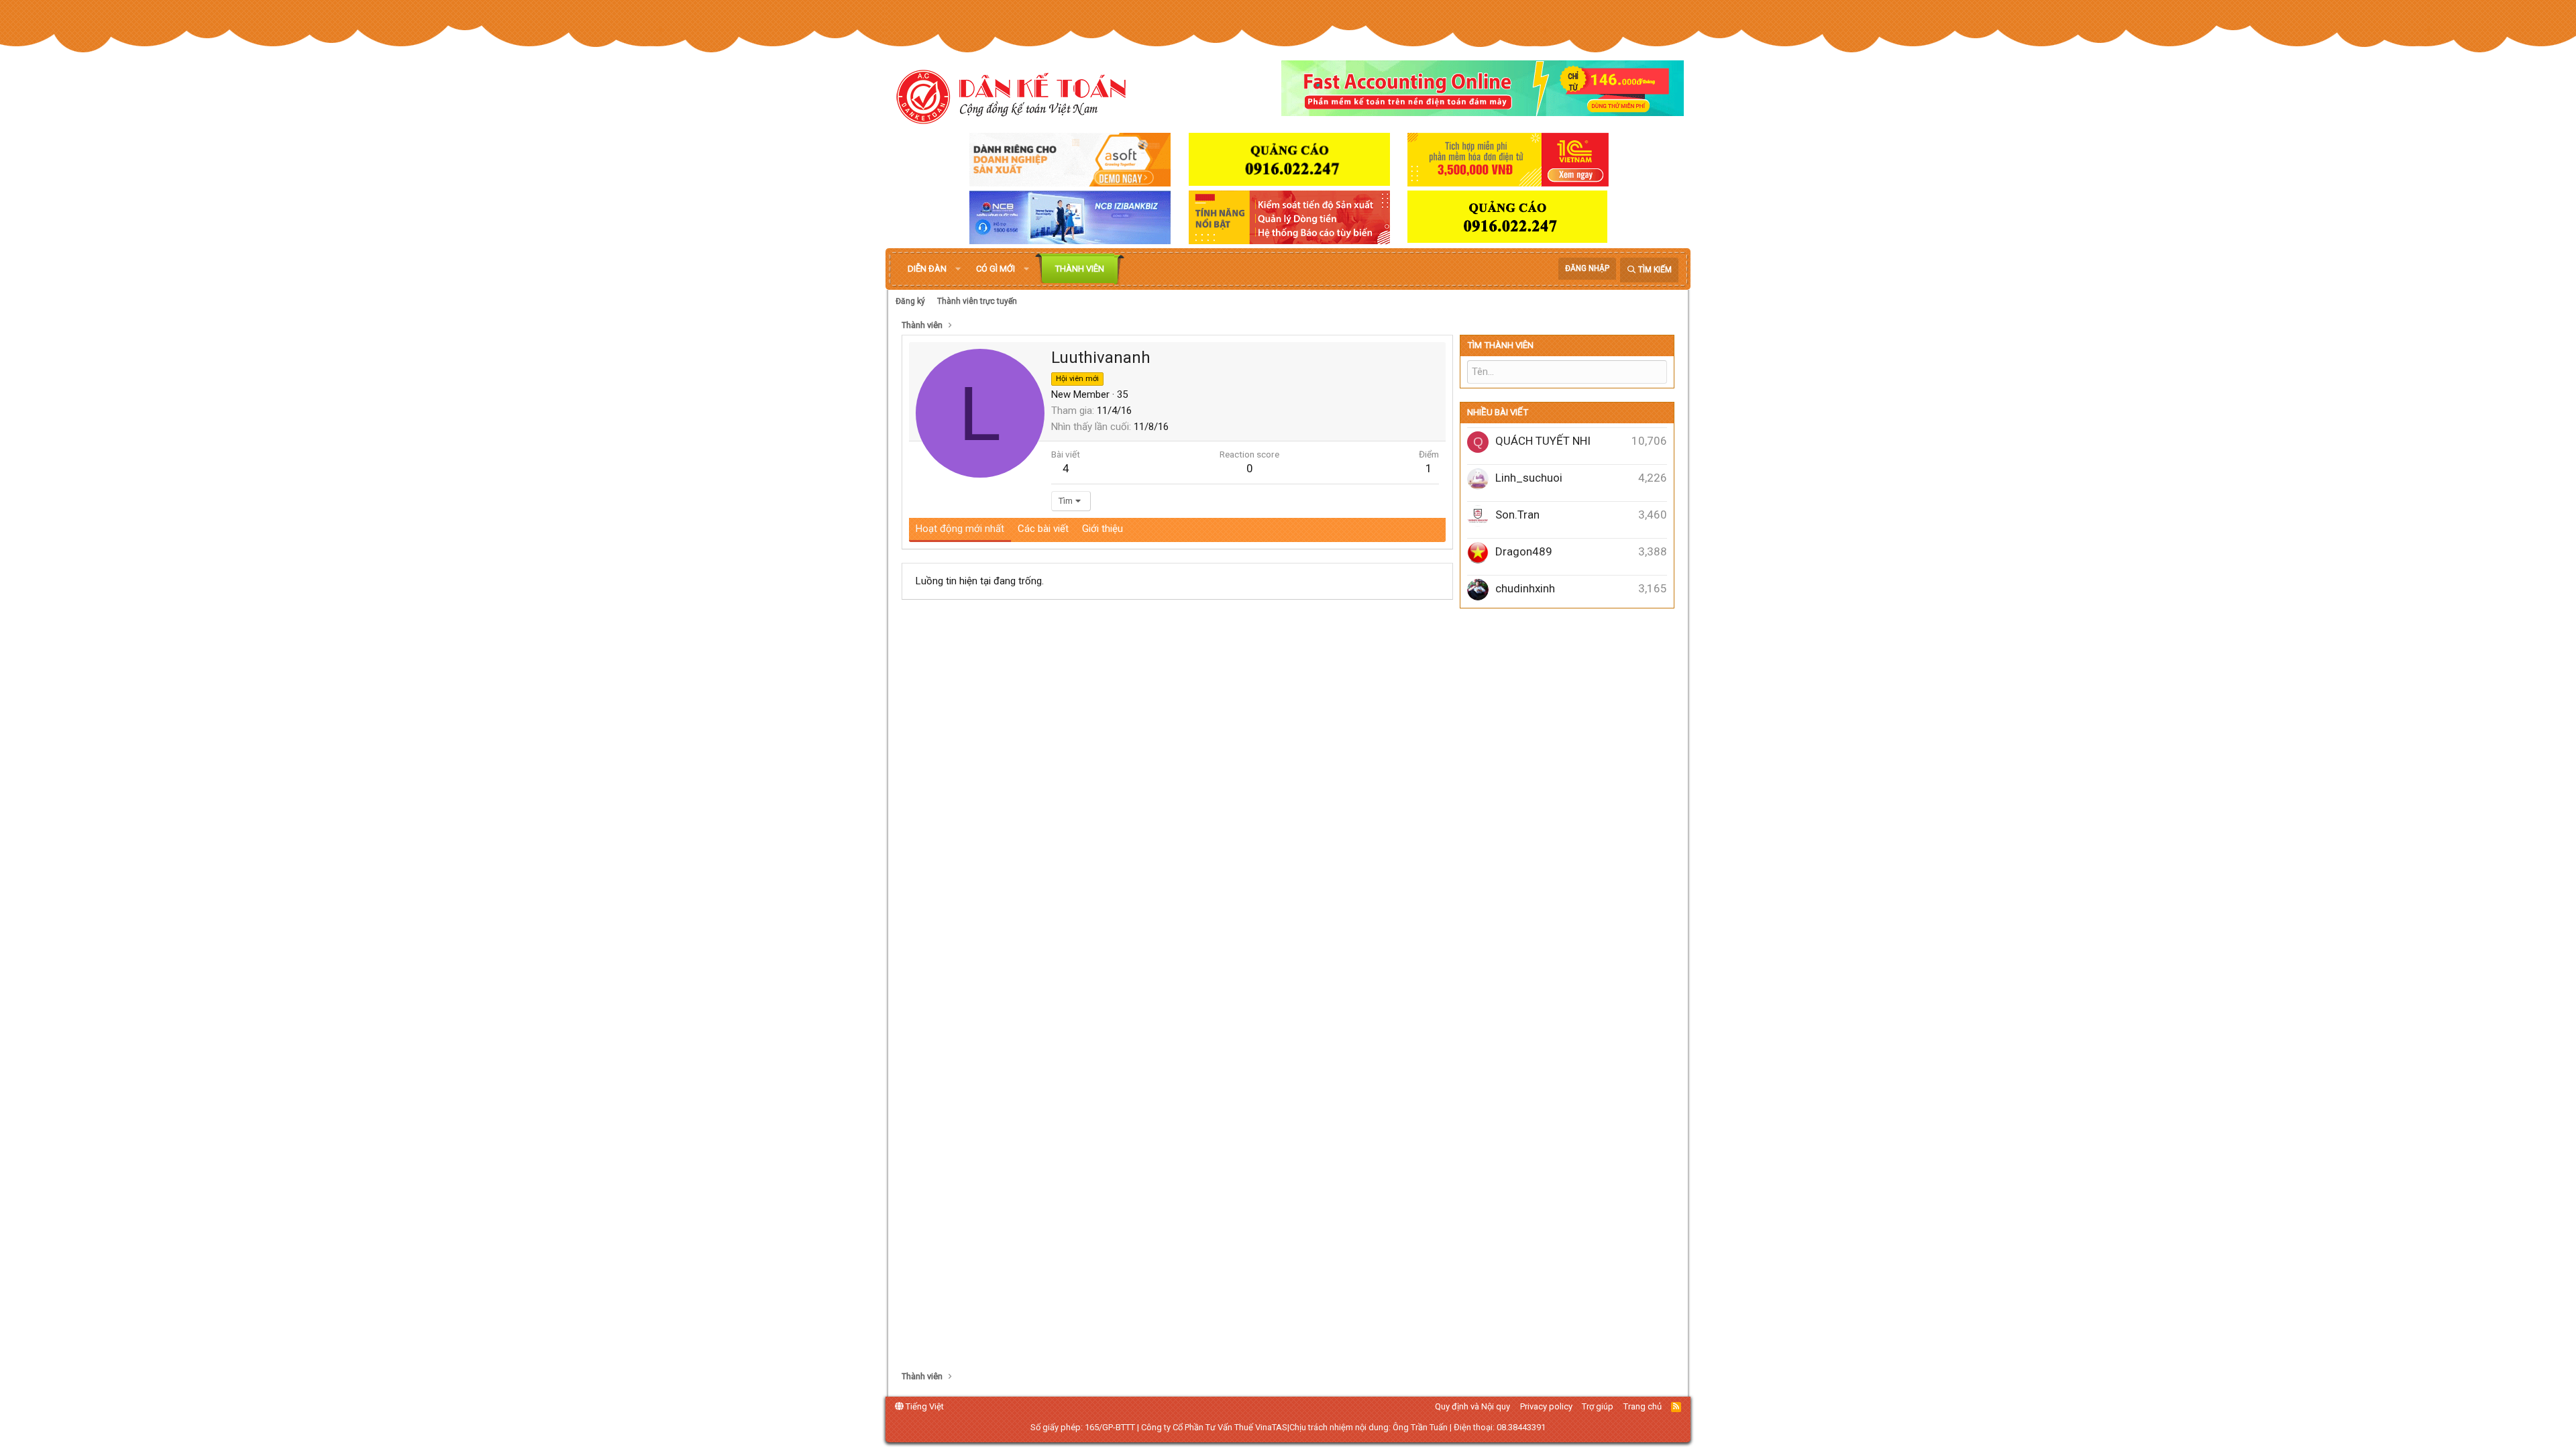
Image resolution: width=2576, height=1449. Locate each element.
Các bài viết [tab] (1043, 529)
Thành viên (1080, 269)
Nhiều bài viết (1498, 412)
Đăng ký (910, 301)
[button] (958, 269)
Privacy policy (1546, 1406)
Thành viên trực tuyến (977, 301)
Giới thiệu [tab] (1103, 529)
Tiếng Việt (924, 1406)
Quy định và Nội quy (1472, 1406)
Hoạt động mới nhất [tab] (960, 529)
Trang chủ (1643, 1406)
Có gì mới (996, 269)
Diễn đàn (927, 269)
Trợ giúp (1598, 1406)
